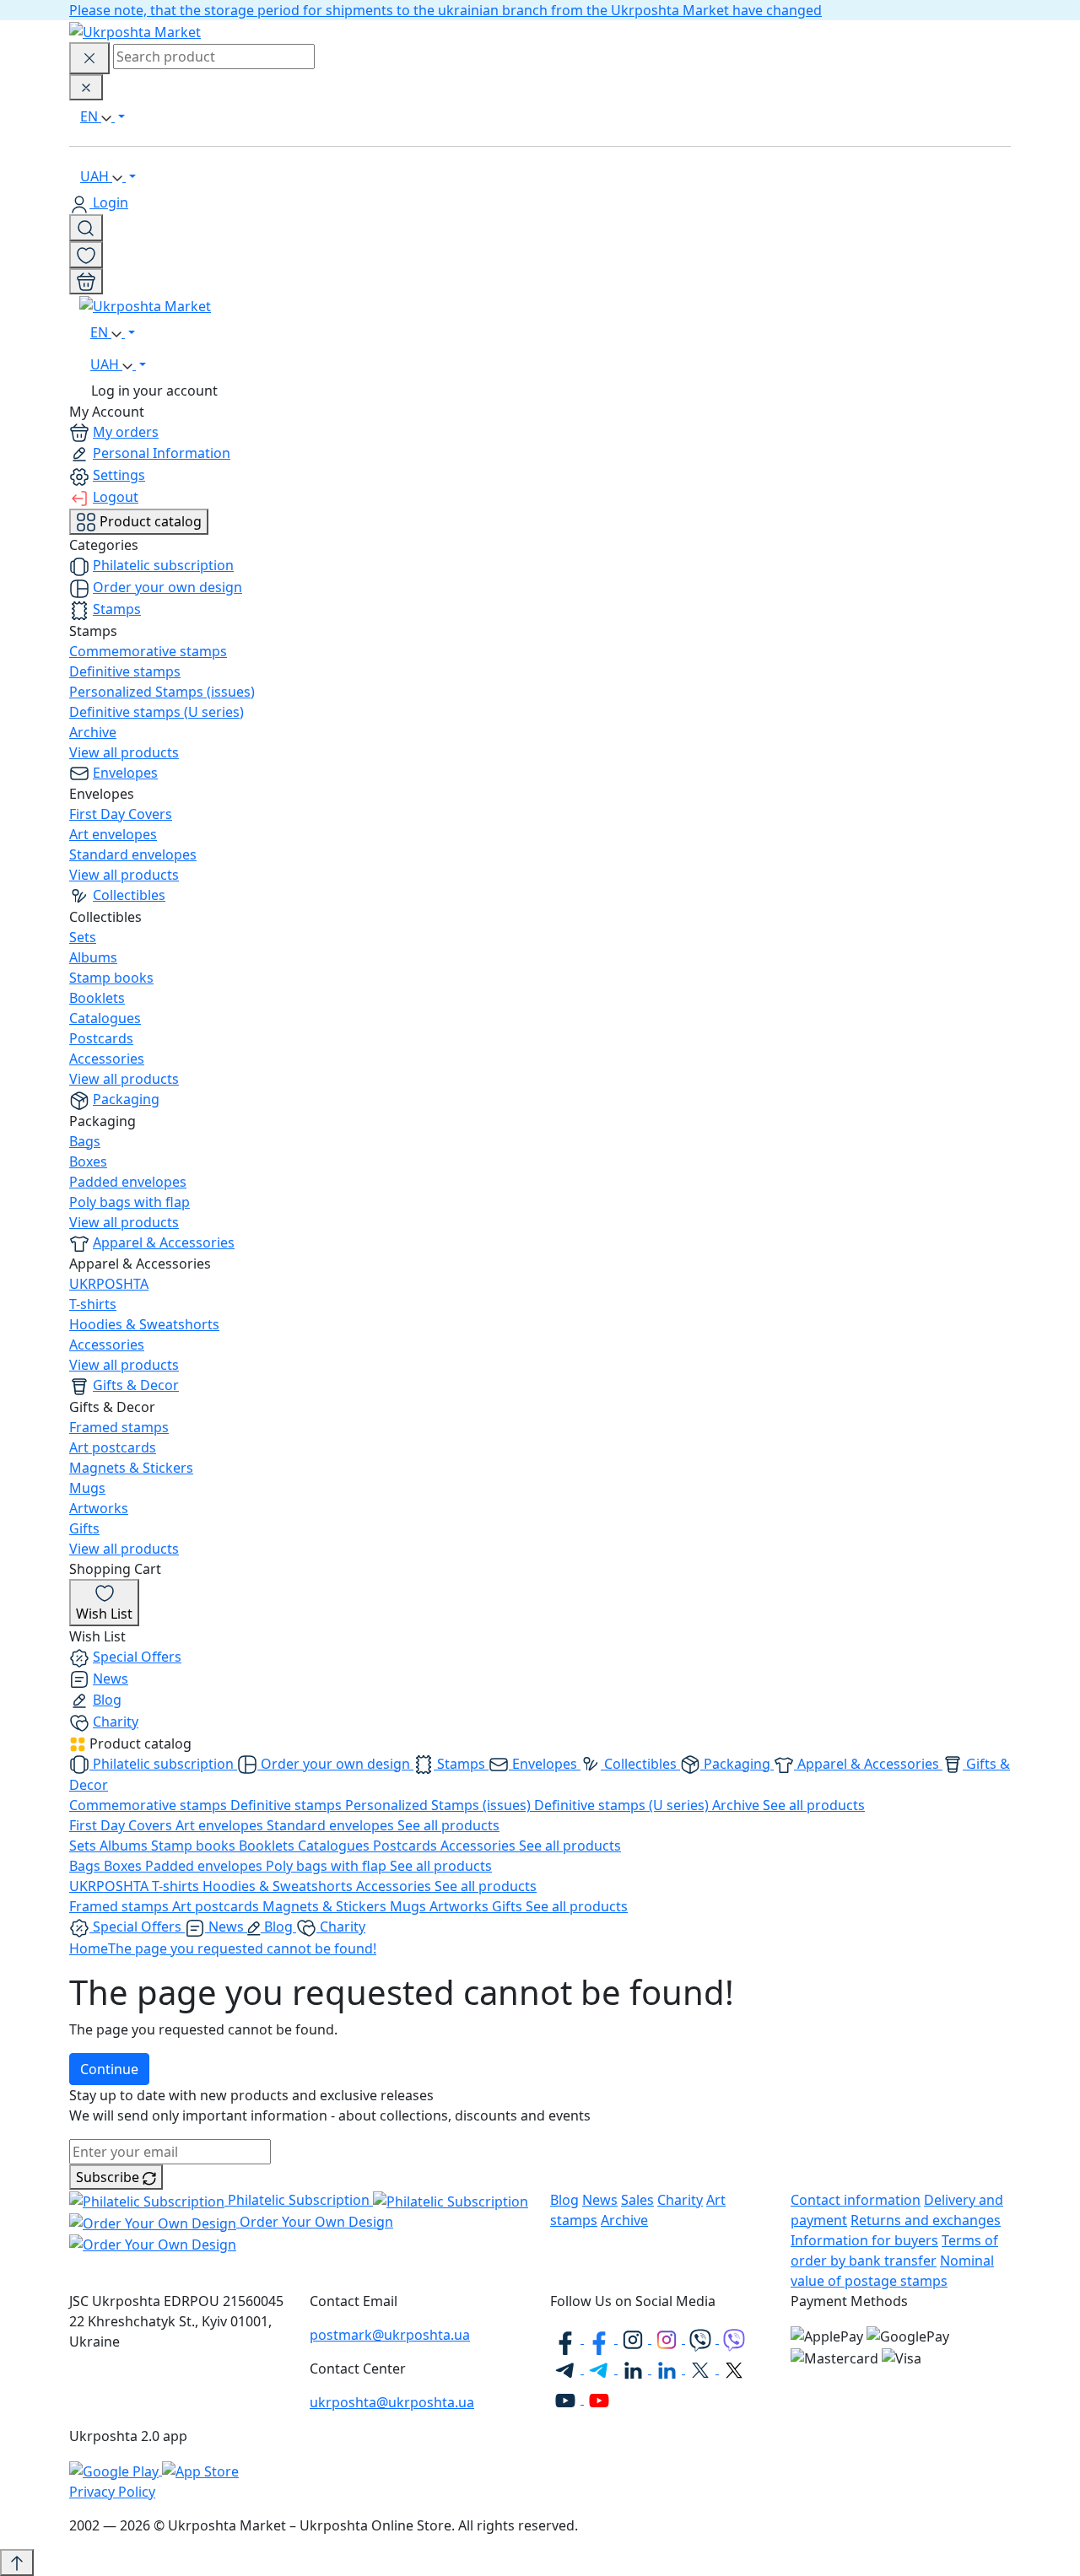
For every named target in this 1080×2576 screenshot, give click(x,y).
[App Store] (200, 2470)
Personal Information (162, 453)
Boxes (88, 1161)
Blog (107, 1700)
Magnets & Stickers (131, 1468)
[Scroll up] (17, 2563)
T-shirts (93, 1304)
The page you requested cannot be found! (242, 1948)
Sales (637, 2200)
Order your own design (167, 587)
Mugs (87, 1488)
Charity (116, 1722)
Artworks (99, 1508)
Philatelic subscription (163, 565)
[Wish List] (86, 255)
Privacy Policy (112, 2492)
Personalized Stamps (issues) (162, 692)
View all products (124, 752)
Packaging (126, 1099)
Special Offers (137, 1657)
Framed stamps (119, 1427)
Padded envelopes (128, 1182)
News (111, 1679)
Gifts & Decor (136, 1385)
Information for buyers (864, 2240)
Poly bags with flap (130, 1202)
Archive (93, 732)
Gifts (84, 1528)
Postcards (101, 1038)
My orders (126, 432)
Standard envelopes (133, 854)
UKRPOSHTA (109, 1284)
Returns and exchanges (926, 2220)
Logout (116, 497)
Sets (83, 937)
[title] (86, 228)
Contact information (856, 2200)
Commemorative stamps (148, 651)
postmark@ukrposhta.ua (390, 2335)
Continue (109, 2069)
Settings (119, 475)
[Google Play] (116, 2470)
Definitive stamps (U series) (157, 712)
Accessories (107, 1059)
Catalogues (105, 1018)
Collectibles (129, 895)
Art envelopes (113, 834)
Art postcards (113, 1447)
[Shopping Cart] (86, 282)
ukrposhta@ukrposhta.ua (392, 2402)
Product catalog (149, 521)
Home (89, 1948)
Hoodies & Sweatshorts (144, 1324)
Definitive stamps (125, 671)
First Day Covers (121, 814)
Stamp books (111, 978)
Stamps (117, 609)
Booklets (97, 998)
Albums (93, 957)
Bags (85, 1141)
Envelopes (125, 773)
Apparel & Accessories (164, 1242)
